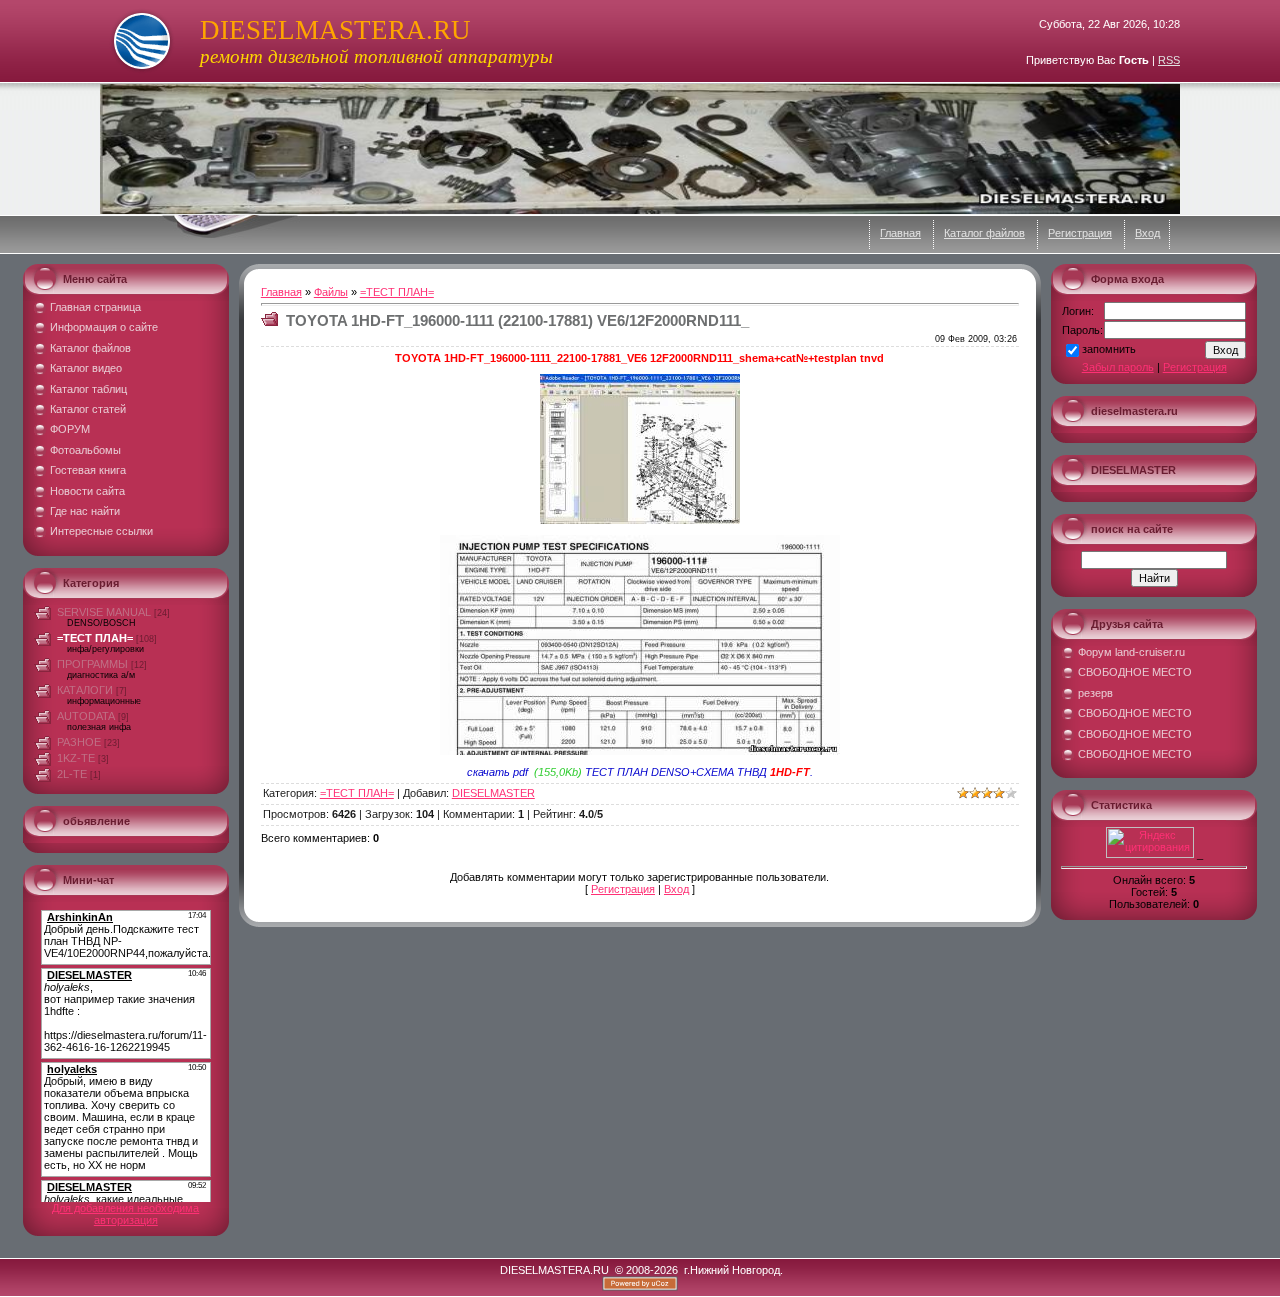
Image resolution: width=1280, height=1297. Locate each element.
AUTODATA (86, 716)
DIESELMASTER (493, 793)
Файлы (331, 292)
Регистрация (1080, 233)
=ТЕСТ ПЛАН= (95, 638)
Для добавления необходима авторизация (125, 1214)
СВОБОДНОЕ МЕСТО (1135, 672)
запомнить (1109, 349)
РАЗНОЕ (79, 742)
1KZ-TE (76, 758)
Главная (900, 233)
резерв (1095, 693)
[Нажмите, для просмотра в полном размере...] (640, 520)
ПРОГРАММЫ (92, 664)
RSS (1169, 60)
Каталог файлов (984, 233)
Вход (1147, 233)
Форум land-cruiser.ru (1131, 652)
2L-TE (72, 774)
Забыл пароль (1118, 367)
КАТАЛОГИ (85, 690)
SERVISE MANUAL (104, 612)
